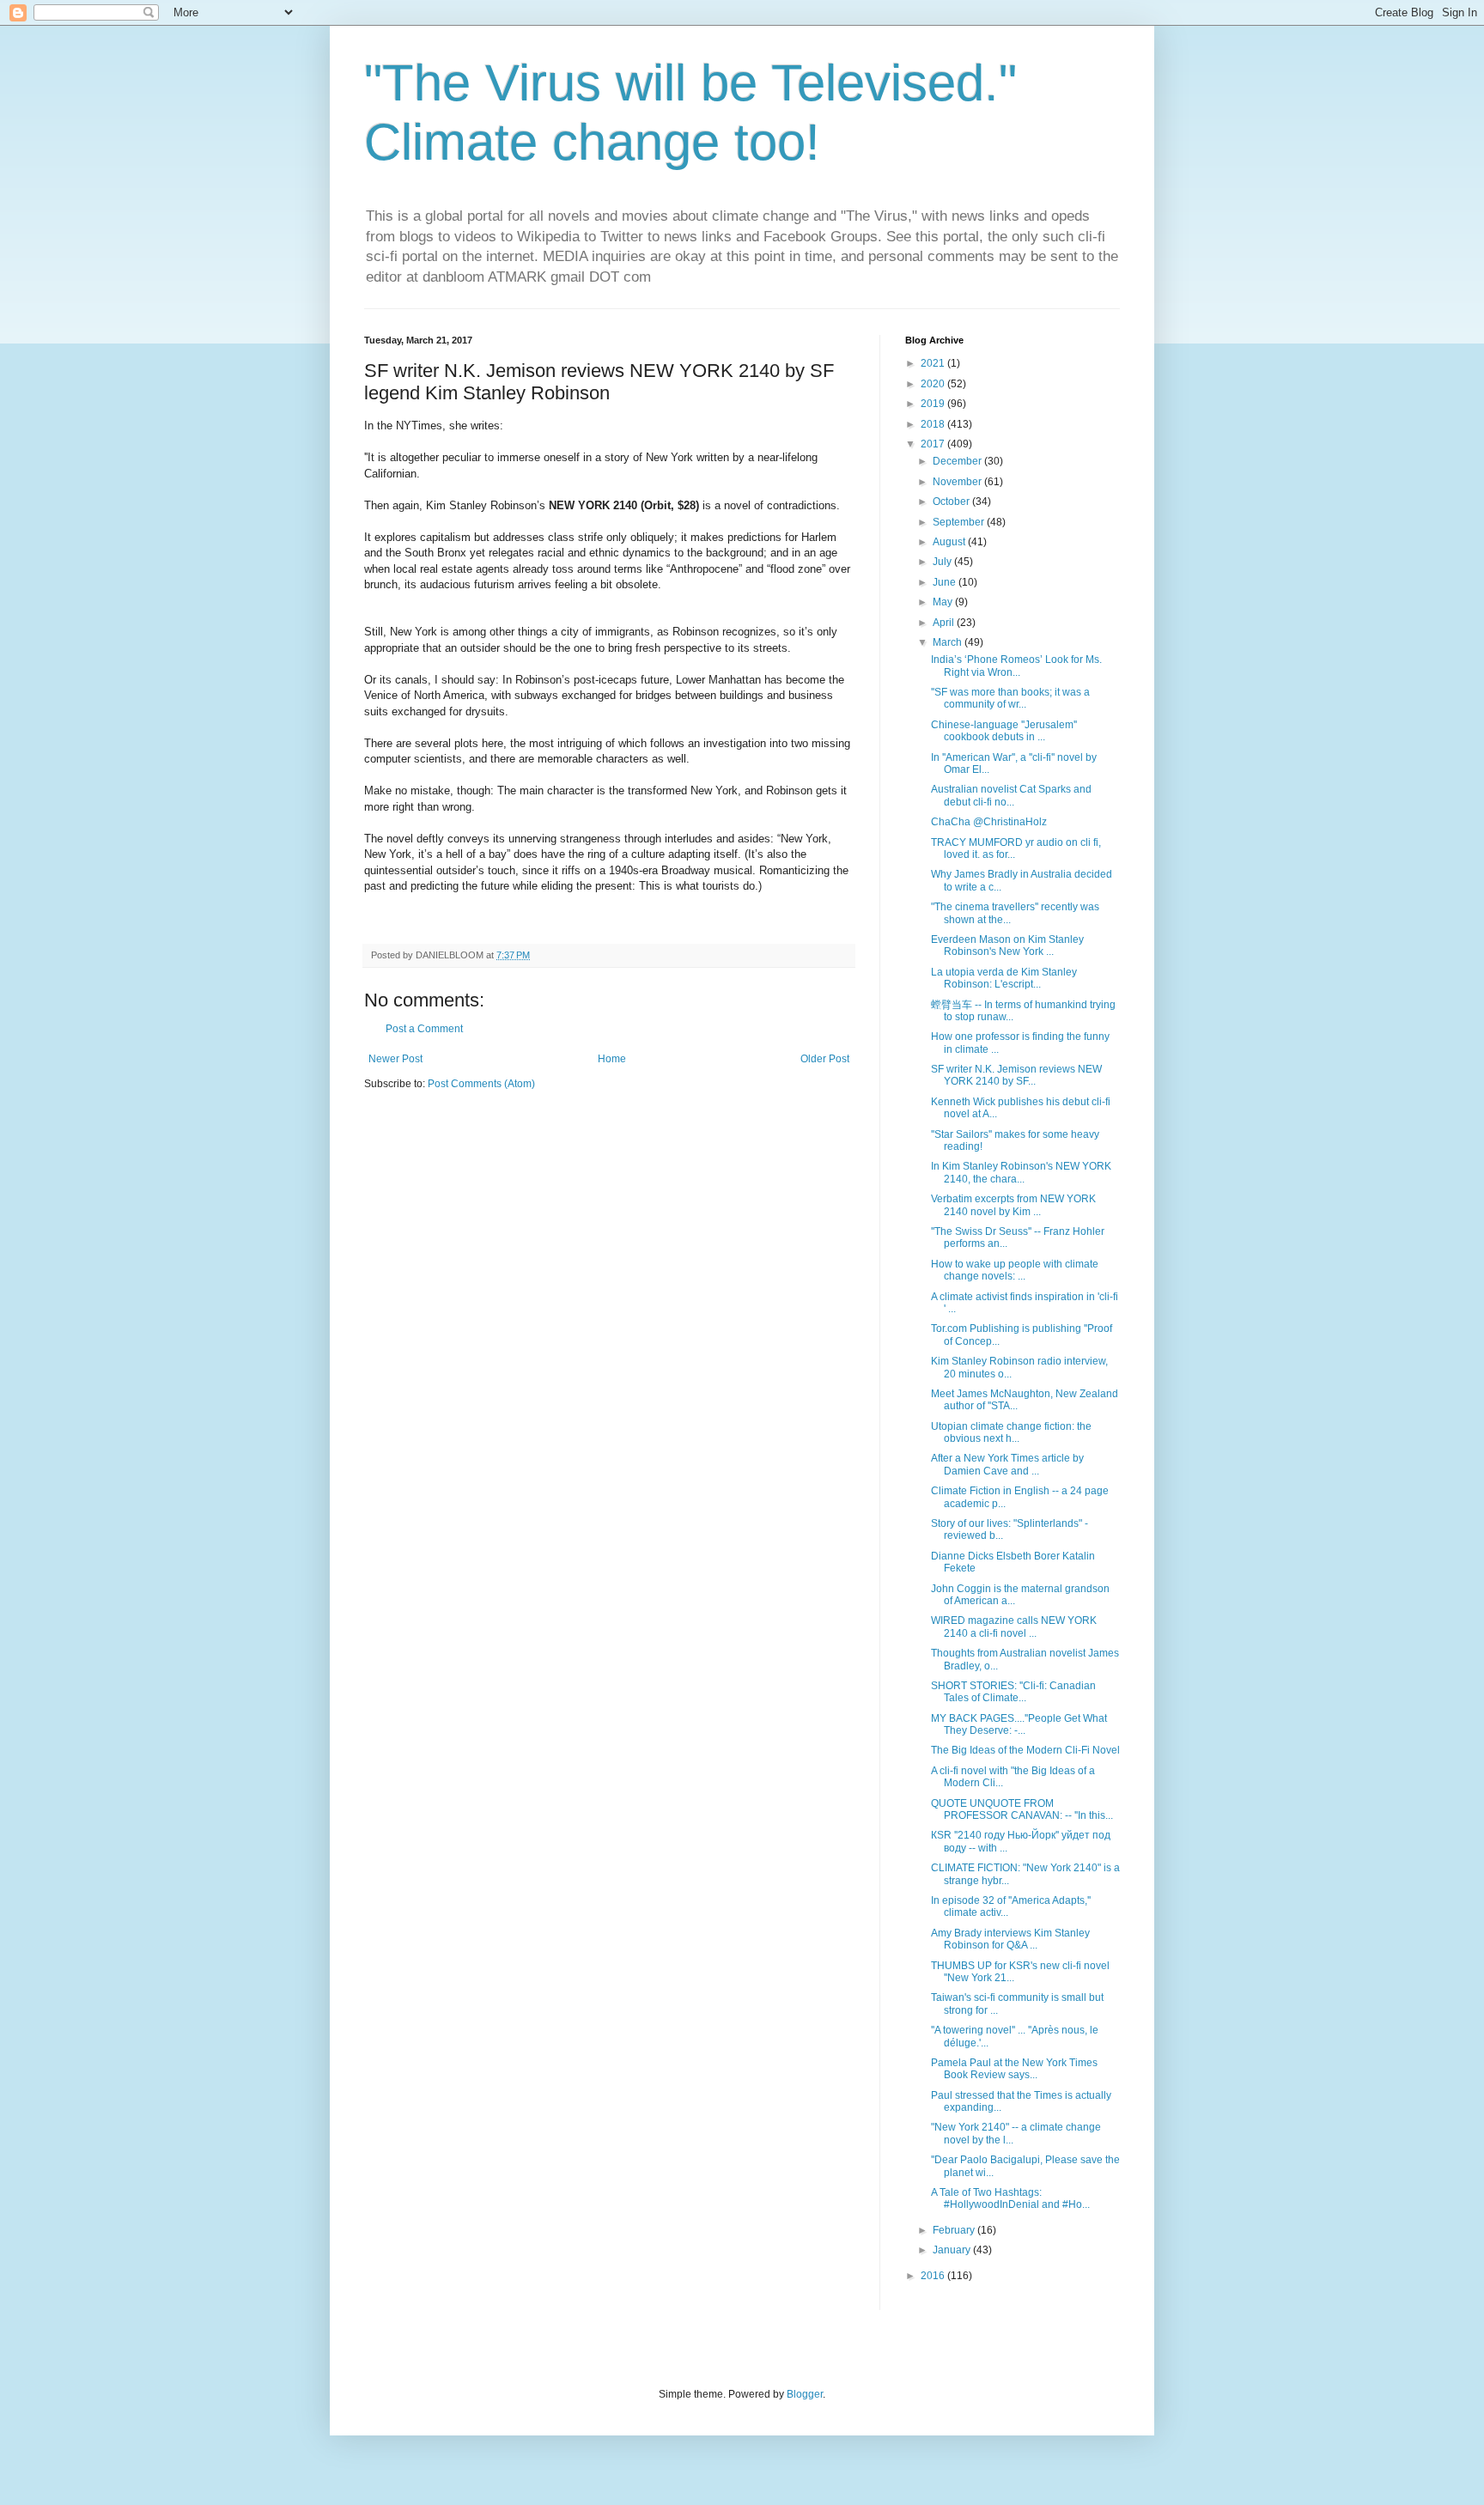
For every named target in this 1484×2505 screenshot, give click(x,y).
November (958, 482)
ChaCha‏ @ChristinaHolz (989, 822)
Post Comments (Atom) (481, 1084)
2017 (934, 444)
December (958, 461)
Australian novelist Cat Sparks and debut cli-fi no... (1011, 795)
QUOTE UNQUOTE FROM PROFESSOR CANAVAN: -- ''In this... (1022, 1809)
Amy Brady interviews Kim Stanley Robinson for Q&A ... (1010, 1939)
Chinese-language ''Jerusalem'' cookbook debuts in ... (1004, 731)
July (943, 562)
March (949, 642)
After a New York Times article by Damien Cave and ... (1007, 1464)
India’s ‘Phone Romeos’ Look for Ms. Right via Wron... (1016, 666)
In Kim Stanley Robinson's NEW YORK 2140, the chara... (1021, 1172)
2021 (934, 363)
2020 (934, 384)
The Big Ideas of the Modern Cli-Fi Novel (1025, 1750)
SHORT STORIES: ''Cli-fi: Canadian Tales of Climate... (1013, 1692)
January (953, 2250)
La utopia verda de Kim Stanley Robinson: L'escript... (1004, 978)
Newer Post (395, 1059)
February (955, 2230)
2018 (934, 424)
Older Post (825, 1059)
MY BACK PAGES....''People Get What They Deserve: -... (1019, 1724)
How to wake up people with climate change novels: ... (1015, 1270)
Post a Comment (424, 1029)
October (952, 502)
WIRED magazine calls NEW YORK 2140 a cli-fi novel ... (1014, 1626)
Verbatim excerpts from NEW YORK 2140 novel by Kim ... (1013, 1205)
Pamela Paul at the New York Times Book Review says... (1014, 2069)
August (950, 542)
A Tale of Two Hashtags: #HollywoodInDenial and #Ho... (1010, 2198)
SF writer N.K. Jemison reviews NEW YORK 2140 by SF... (1016, 1075)
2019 (934, 404)
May (944, 602)
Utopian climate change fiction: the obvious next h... (1011, 1432)
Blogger (805, 2394)
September (960, 522)
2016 (934, 2276)
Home (612, 1059)
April (945, 623)
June (946, 582)
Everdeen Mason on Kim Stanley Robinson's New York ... (1007, 945)
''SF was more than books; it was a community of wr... (1010, 698)
